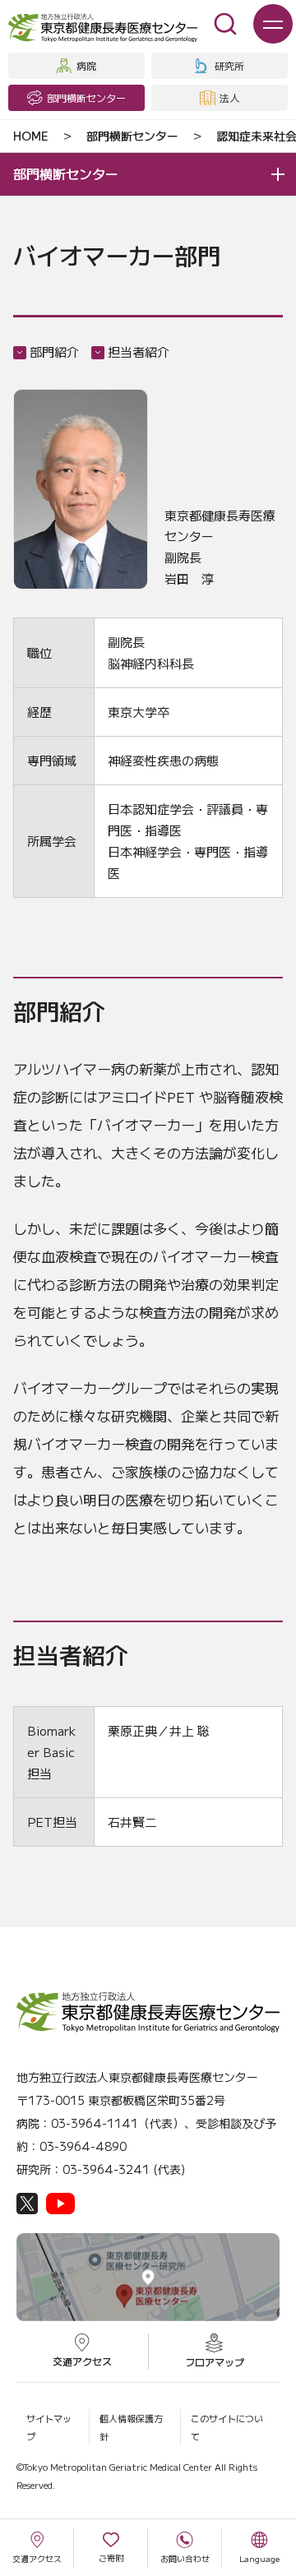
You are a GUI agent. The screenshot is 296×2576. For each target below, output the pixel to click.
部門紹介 (54, 351)
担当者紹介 (139, 351)
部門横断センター (132, 136)
